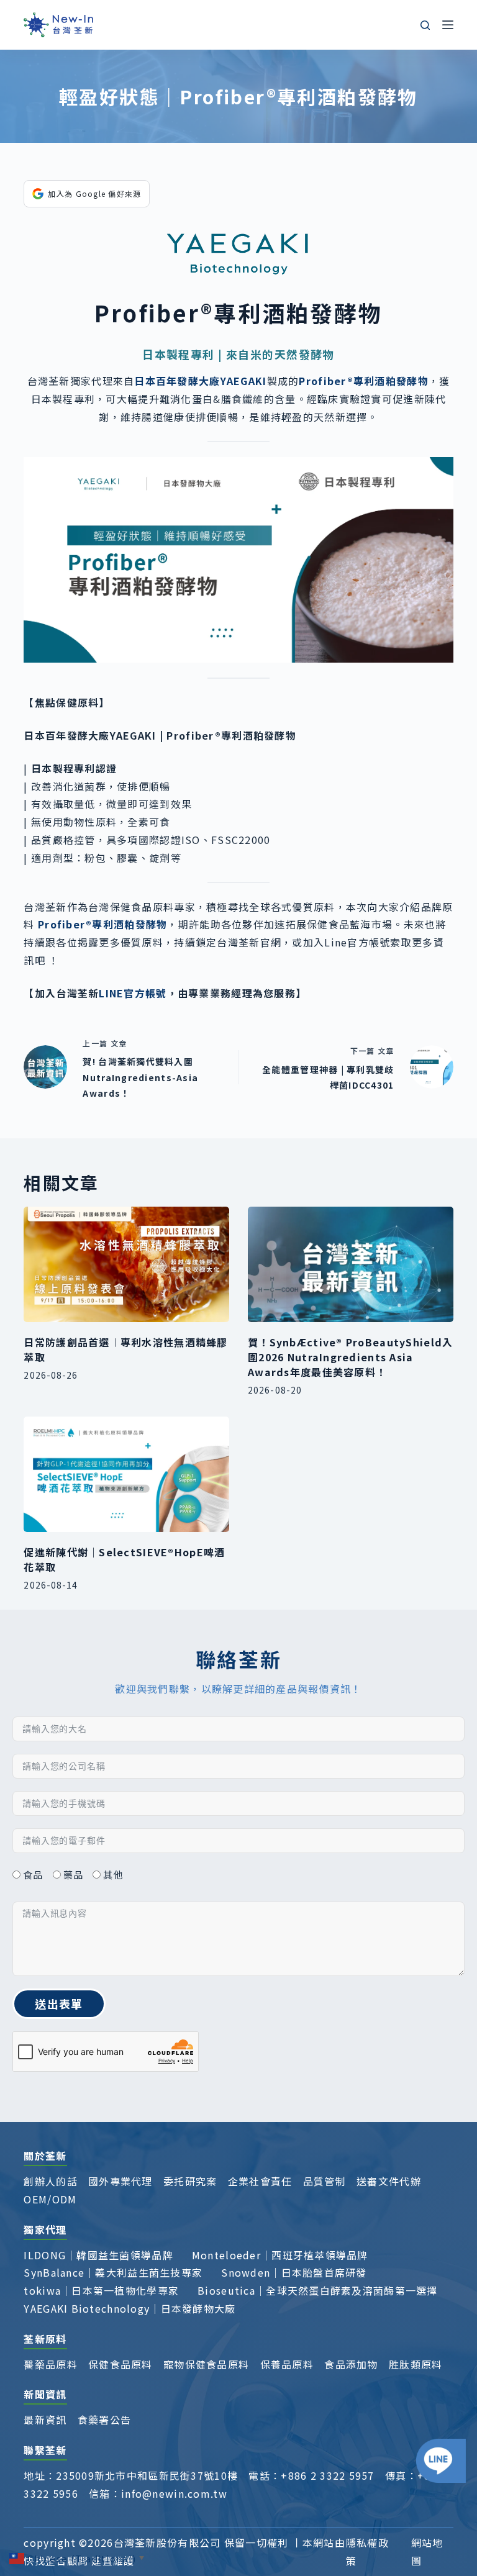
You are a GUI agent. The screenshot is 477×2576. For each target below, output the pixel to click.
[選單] (448, 25)
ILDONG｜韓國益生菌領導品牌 (98, 2255)
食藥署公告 (104, 2420)
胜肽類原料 (416, 2364)
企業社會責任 (260, 2181)
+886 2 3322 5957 (327, 2475)
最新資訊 (45, 2420)
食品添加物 (351, 2364)
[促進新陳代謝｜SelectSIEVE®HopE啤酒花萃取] (126, 1474)
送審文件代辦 (389, 2181)
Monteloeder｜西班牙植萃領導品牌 (280, 2255)
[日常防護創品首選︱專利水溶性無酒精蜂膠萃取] (126, 1264)
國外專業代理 (120, 2181)
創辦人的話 (50, 2181)
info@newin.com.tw (174, 2493)
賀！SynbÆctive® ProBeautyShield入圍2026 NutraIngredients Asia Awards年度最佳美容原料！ (350, 1357)
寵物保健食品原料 (206, 2364)
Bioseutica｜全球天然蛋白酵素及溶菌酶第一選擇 (318, 2290)
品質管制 (325, 2181)
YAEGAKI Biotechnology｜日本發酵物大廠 (129, 2308)
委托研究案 (190, 2181)
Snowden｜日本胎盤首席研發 (294, 2272)
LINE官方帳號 (133, 993)
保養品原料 (287, 2364)
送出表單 (59, 2003)
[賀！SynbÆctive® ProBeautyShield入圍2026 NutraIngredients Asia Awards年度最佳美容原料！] (351, 1264)
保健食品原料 (120, 2364)
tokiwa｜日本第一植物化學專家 (101, 2290)
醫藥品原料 (50, 2364)
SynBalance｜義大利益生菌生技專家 (113, 2272)
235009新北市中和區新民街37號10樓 (147, 2475)
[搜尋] (425, 25)
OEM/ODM (50, 2199)
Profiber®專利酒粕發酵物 (102, 924)
